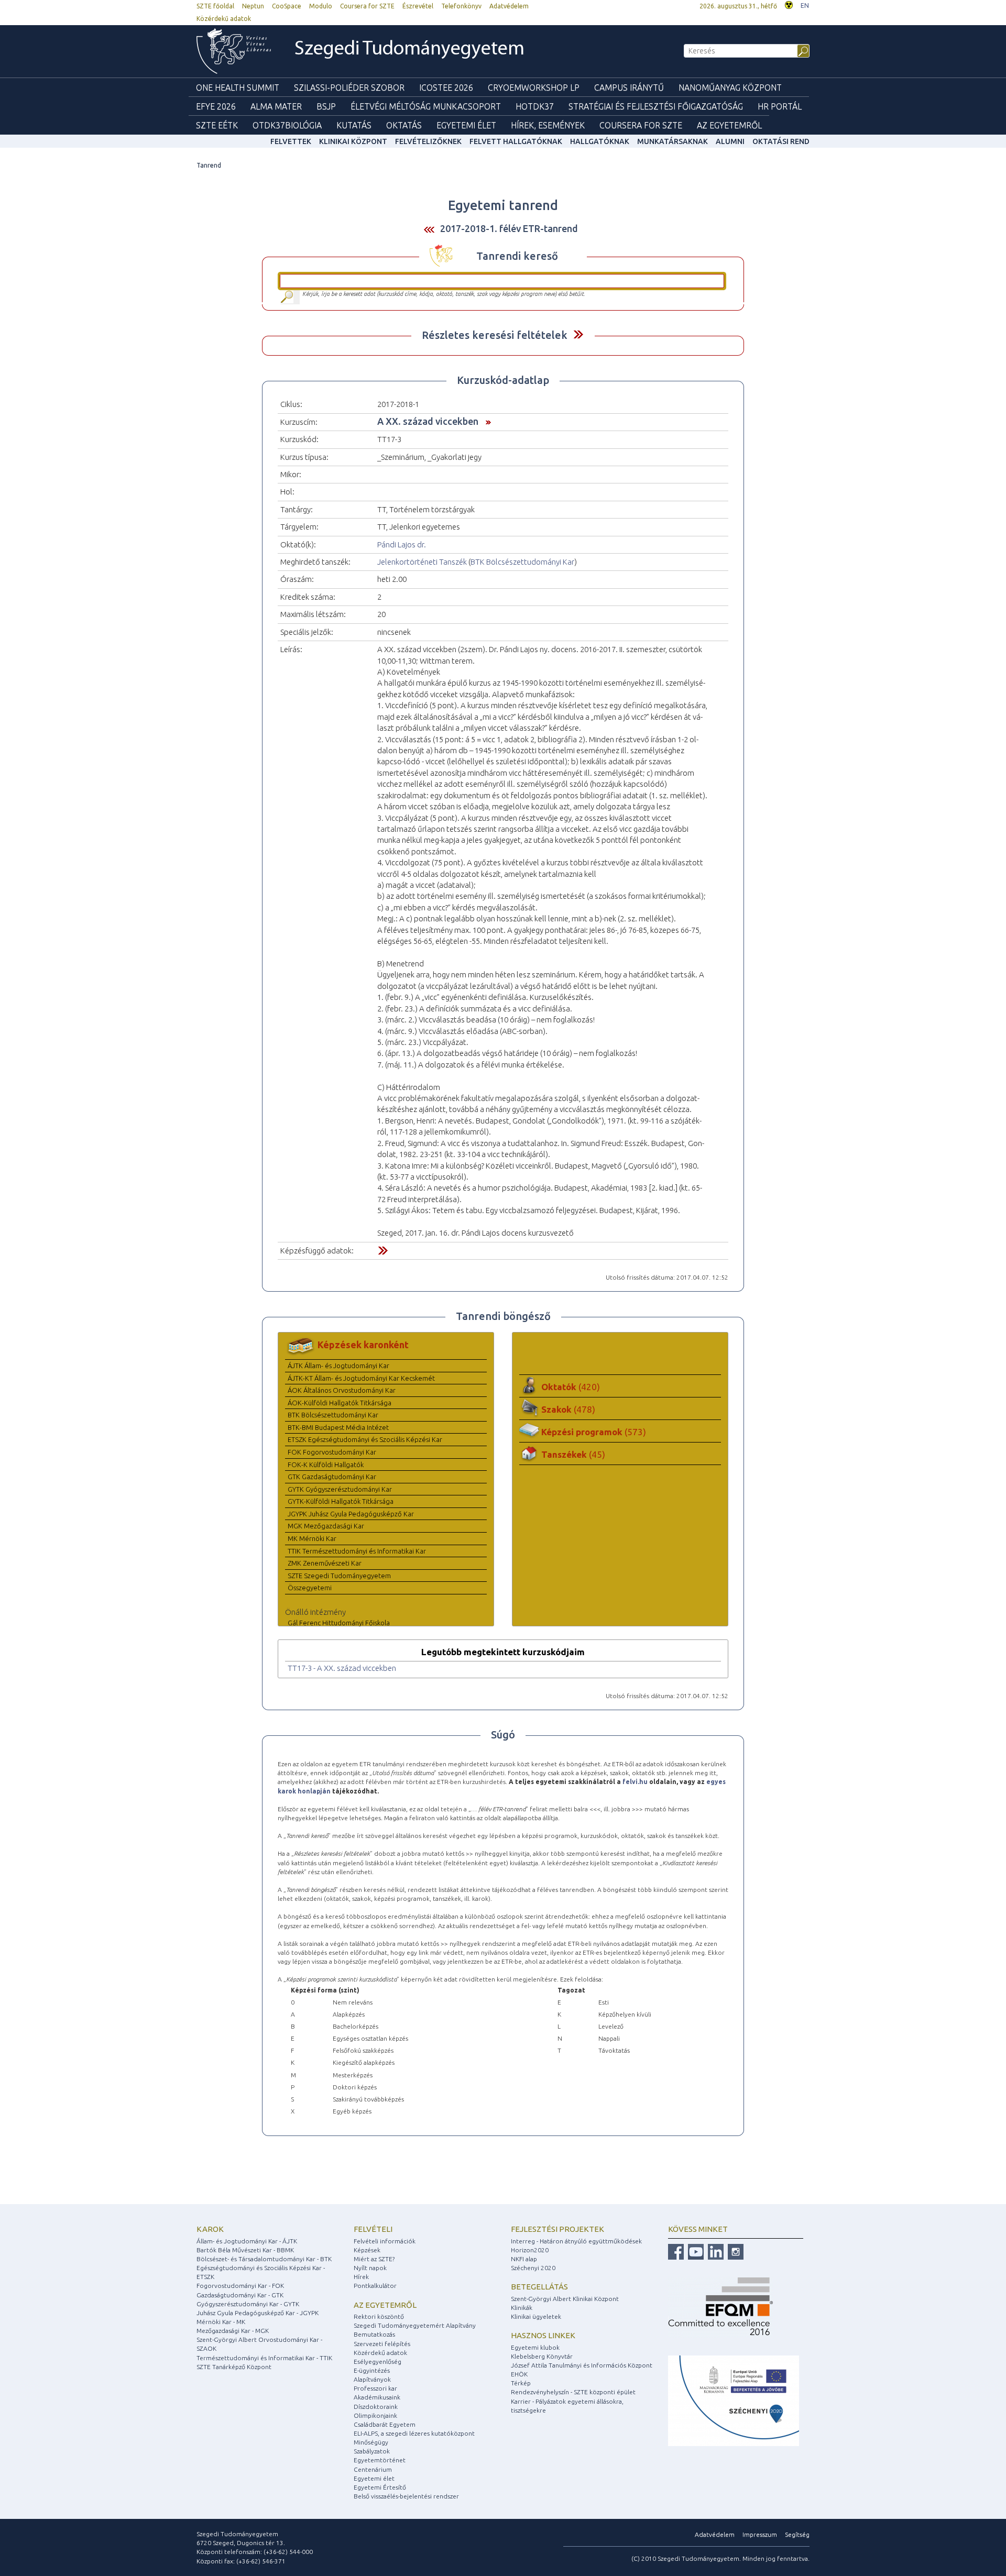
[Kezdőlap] (234, 51)
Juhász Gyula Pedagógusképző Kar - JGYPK (258, 2313)
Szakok (568, 1409)
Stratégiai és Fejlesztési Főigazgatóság (656, 106)
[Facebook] (676, 2251)
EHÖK (519, 2374)
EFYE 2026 (216, 106)
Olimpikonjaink (375, 2415)
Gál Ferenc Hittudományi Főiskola (339, 1623)
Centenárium (373, 2469)
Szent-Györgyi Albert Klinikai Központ (565, 2299)
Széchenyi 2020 (533, 2268)
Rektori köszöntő (379, 2316)
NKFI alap (524, 2259)
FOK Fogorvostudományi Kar (332, 1452)
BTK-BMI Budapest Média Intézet (338, 1427)
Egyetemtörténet (380, 2460)
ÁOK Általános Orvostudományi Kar (342, 1390)
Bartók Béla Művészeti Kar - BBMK (245, 2250)
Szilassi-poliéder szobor (349, 87)
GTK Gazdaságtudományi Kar (332, 1477)
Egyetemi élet (466, 125)
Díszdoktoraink (376, 2407)
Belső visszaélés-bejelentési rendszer (406, 2496)
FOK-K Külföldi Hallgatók (326, 1465)
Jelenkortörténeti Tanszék (422, 562)
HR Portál (780, 106)
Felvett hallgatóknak (516, 141)
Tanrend (209, 165)
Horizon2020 (530, 2250)
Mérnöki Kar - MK (221, 2322)
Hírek (361, 2277)
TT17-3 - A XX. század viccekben (342, 1668)
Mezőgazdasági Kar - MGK (233, 2331)
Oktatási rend (781, 141)
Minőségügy (371, 2442)
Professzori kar (375, 2388)
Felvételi (373, 2229)
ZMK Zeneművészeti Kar (325, 1563)
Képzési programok (594, 1432)
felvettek (291, 141)
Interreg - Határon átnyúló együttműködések (576, 2241)
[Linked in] (714, 2251)
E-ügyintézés (372, 2370)
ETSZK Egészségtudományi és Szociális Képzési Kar (365, 1439)
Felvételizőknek (428, 141)
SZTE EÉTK (217, 125)
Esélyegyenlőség (378, 2362)
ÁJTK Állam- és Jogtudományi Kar (338, 1366)
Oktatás (404, 125)
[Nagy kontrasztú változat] (789, 4)
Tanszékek (573, 1454)
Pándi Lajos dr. (402, 544)
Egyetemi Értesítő (380, 2487)
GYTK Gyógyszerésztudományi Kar (340, 1489)
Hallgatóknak (600, 141)
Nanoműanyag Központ (730, 87)
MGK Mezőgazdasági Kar (326, 1526)
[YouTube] (695, 2251)
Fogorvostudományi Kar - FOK (240, 2286)
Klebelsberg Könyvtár (542, 2356)
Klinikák (522, 2308)
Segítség (797, 2534)
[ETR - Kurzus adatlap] (486, 421)
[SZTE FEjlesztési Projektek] (734, 2400)
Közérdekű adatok (224, 19)
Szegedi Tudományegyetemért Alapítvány (415, 2325)
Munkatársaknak (673, 141)
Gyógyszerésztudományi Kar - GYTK (248, 2304)
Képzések (367, 2250)
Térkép (521, 2383)
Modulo (321, 6)
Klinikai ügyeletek (536, 2316)
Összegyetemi (310, 1588)
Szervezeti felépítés (382, 2344)
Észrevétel (418, 6)
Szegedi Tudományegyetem (409, 49)
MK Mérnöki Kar (312, 1538)
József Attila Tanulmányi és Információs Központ (582, 2365)
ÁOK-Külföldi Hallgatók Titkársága (340, 1403)
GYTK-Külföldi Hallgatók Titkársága (341, 1501)
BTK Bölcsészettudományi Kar (522, 562)
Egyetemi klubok (535, 2347)
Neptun (253, 6)
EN (805, 5)
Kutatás (354, 125)
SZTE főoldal (215, 6)
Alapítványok (372, 2379)
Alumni (730, 141)
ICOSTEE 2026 (446, 87)
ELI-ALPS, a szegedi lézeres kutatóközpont (414, 2433)
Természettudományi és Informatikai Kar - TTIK (264, 2358)
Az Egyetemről (729, 125)
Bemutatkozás (374, 2334)
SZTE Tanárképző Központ (234, 2367)
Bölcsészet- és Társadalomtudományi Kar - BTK (264, 2259)
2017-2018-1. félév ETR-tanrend (509, 228)
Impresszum (760, 2534)
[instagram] (734, 2251)
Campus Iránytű (629, 87)
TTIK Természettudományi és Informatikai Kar (357, 1551)
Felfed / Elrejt (578, 334)
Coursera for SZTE (367, 6)
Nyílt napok (370, 2268)
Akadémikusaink (377, 2397)
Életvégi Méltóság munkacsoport (426, 106)
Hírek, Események (548, 125)
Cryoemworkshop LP (534, 87)
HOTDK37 (535, 106)
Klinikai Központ (353, 141)
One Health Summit (238, 87)
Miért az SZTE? (374, 2259)
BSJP (326, 106)
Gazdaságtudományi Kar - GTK (240, 2295)
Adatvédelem (509, 6)
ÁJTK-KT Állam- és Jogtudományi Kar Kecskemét (361, 1378)
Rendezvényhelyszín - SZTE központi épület (573, 2392)
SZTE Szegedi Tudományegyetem (339, 1576)
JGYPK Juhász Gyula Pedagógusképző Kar (351, 1514)
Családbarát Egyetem (385, 2424)
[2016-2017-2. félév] (429, 229)
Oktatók (571, 1387)
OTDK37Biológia (287, 125)
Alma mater (276, 106)
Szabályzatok (372, 2451)
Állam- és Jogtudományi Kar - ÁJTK (247, 2241)
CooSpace (287, 6)
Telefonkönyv (461, 6)
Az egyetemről (385, 2305)
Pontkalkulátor (375, 2286)
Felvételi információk (385, 2241)
